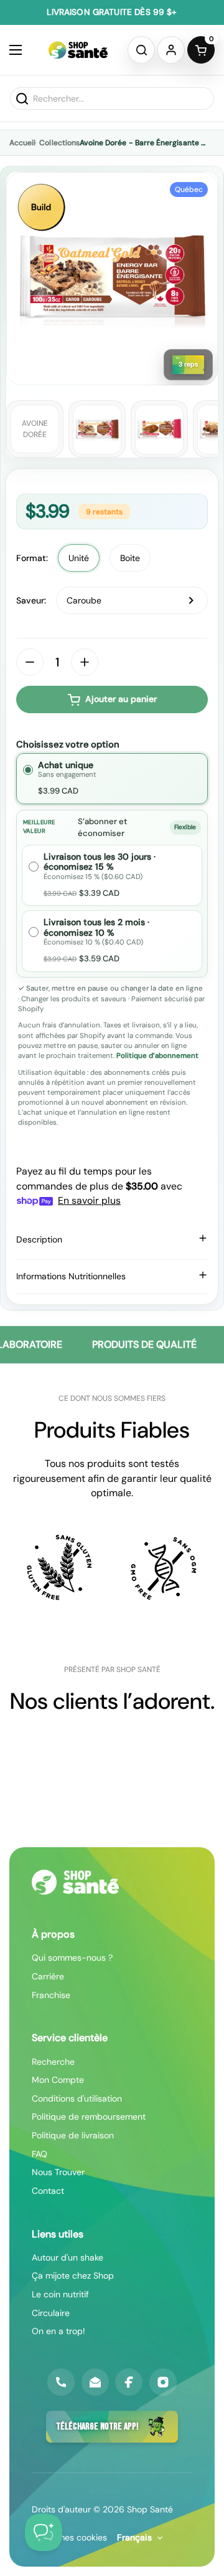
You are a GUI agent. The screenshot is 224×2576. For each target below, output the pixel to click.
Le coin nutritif (60, 2294)
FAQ (40, 2154)
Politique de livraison (73, 2135)
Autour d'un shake (68, 2257)
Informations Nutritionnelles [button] (71, 1276)
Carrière (48, 1976)
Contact (48, 2191)
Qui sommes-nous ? (72, 1958)
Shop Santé (150, 2509)
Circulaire (51, 2313)
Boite (130, 558)
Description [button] (39, 1239)
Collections (59, 143)
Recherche (53, 2062)
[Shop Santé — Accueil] (75, 1882)
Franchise (51, 1995)
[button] (141, 50)
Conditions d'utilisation (77, 2098)
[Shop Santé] (78, 50)
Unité (79, 558)
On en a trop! (58, 2331)
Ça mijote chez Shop (73, 2276)
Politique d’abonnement (157, 1056)
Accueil (22, 143)
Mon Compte (58, 2080)
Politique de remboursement (89, 2117)
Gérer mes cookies (69, 2537)
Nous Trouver (58, 2172)
